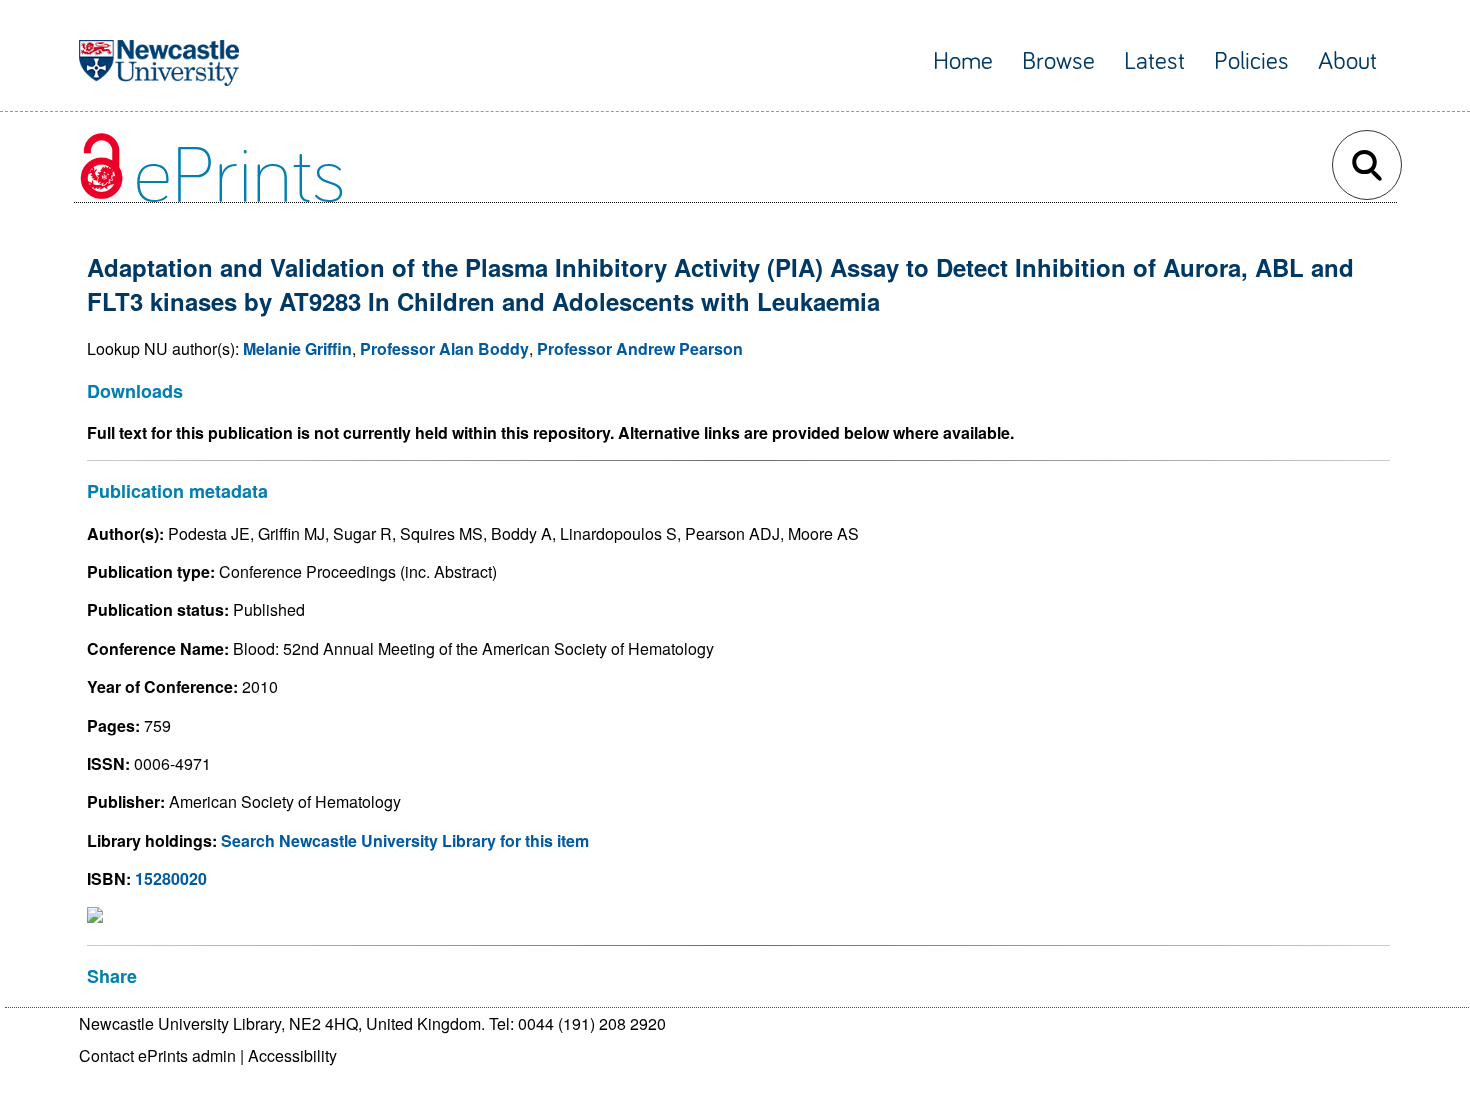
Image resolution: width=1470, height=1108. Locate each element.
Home (963, 61)
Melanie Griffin (297, 348)
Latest (1154, 61)
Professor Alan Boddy (444, 348)
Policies (1251, 61)
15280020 (171, 878)
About (1347, 61)
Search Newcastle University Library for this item (405, 840)
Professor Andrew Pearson (640, 348)
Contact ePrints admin (157, 1055)
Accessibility (292, 1055)
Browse (1058, 61)
